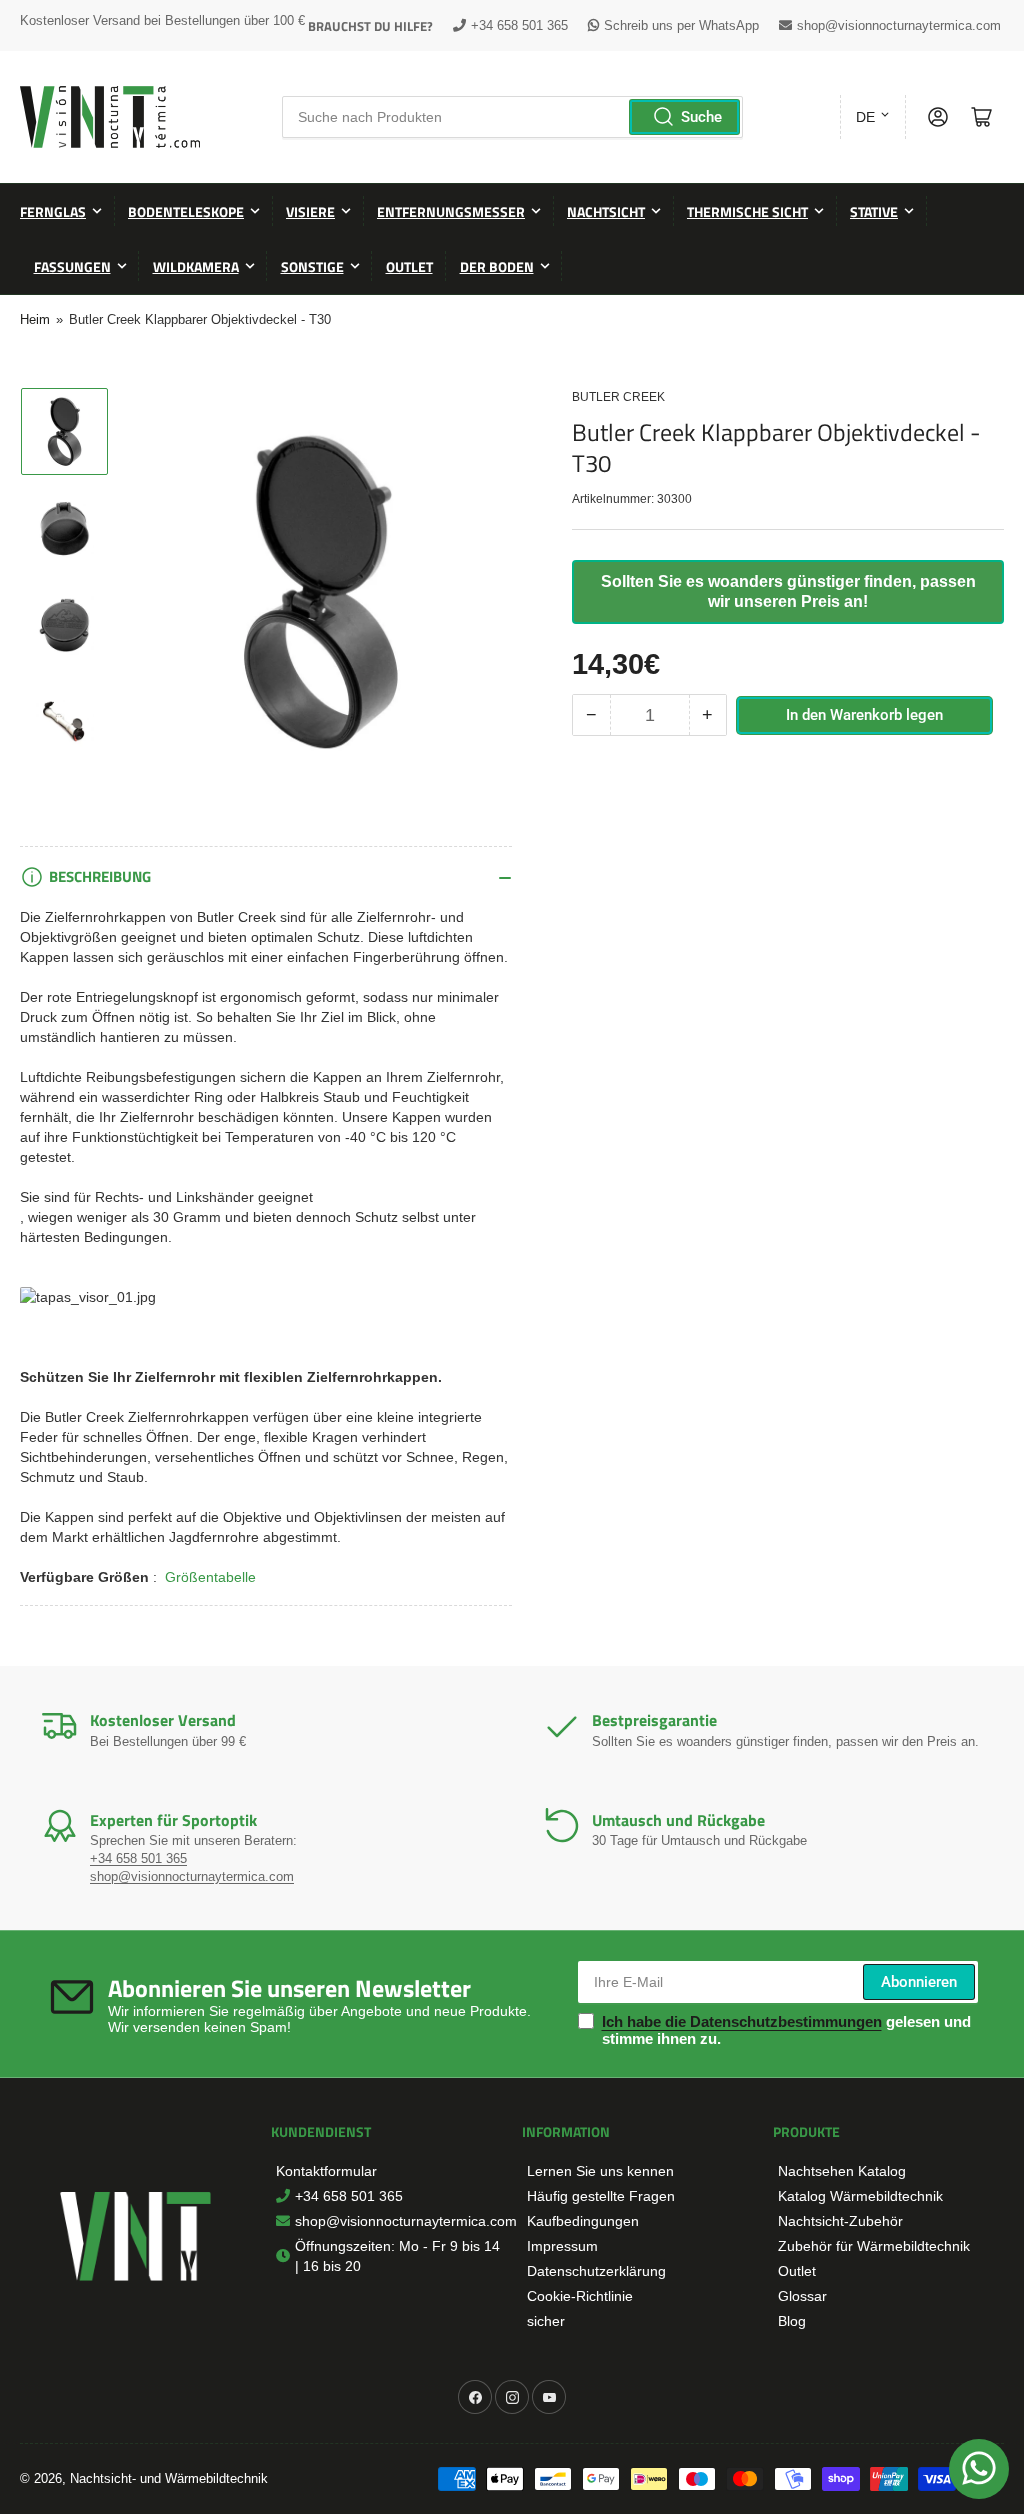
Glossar (802, 2296)
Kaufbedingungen (583, 2221)
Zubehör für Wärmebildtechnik (874, 2246)
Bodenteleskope (186, 211)
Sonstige (312, 266)
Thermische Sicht (747, 211)
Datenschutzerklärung (596, 2271)
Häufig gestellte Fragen (601, 2196)
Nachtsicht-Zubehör (840, 2221)
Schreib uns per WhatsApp (681, 25)
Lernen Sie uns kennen (600, 2171)
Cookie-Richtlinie (580, 2296)
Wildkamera (196, 266)
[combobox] (512, 117)
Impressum (562, 2246)
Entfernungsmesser (451, 211)
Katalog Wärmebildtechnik (860, 2196)
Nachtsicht (606, 211)
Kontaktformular (326, 2171)
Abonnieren (919, 1982)
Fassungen (72, 266)
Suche (701, 117)
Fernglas (53, 211)
